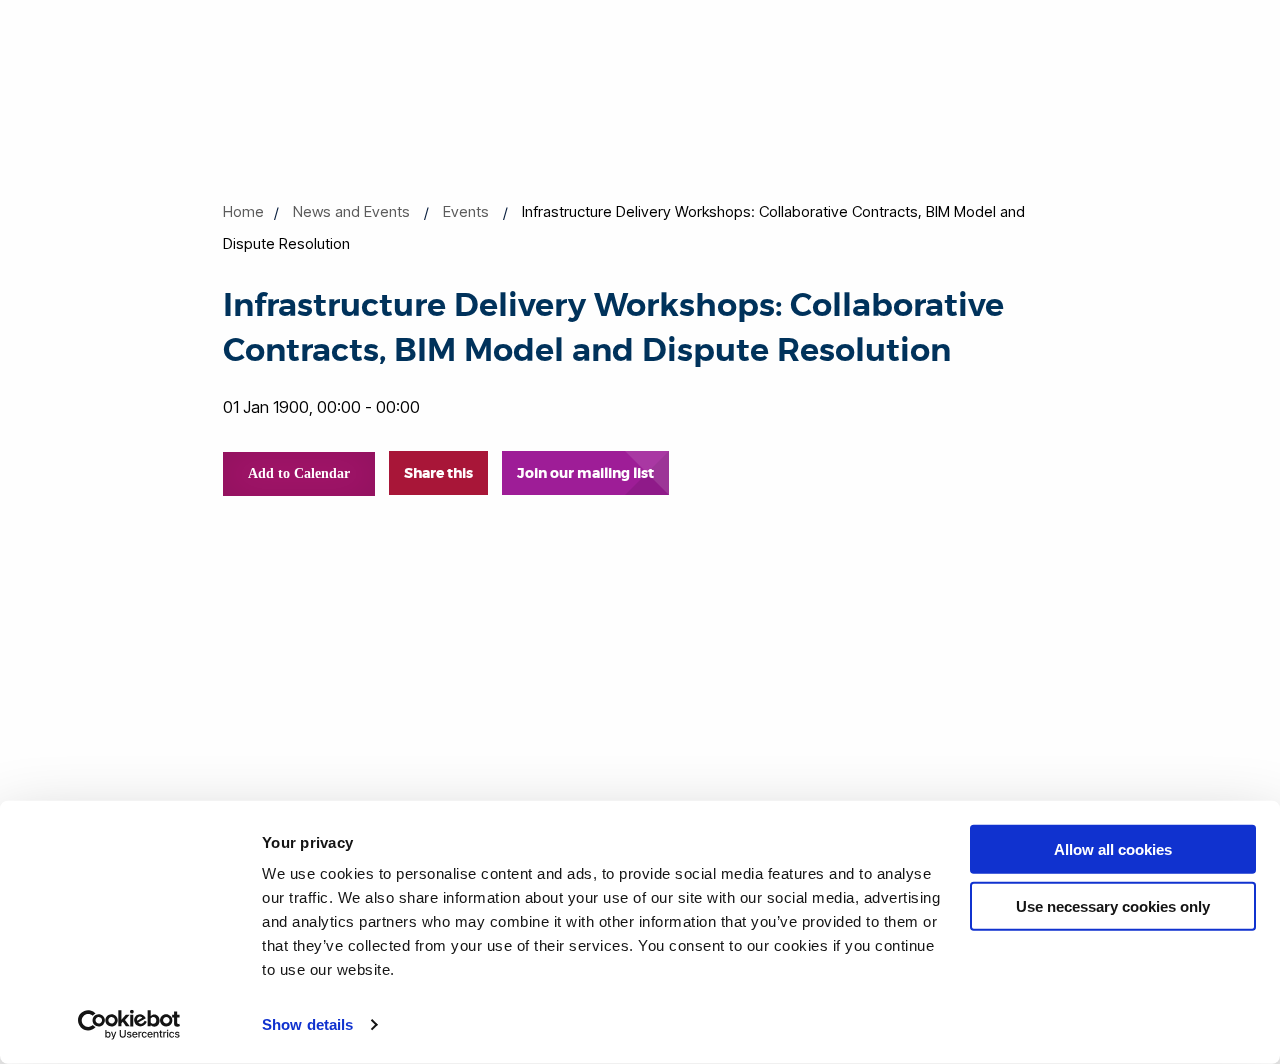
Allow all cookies (1113, 849)
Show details (307, 1024)
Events (466, 211)
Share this (438, 473)
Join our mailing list (585, 473)
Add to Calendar (299, 473)
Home (243, 211)
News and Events (351, 211)
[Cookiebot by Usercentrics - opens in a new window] (129, 1025)
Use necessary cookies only (1113, 905)
